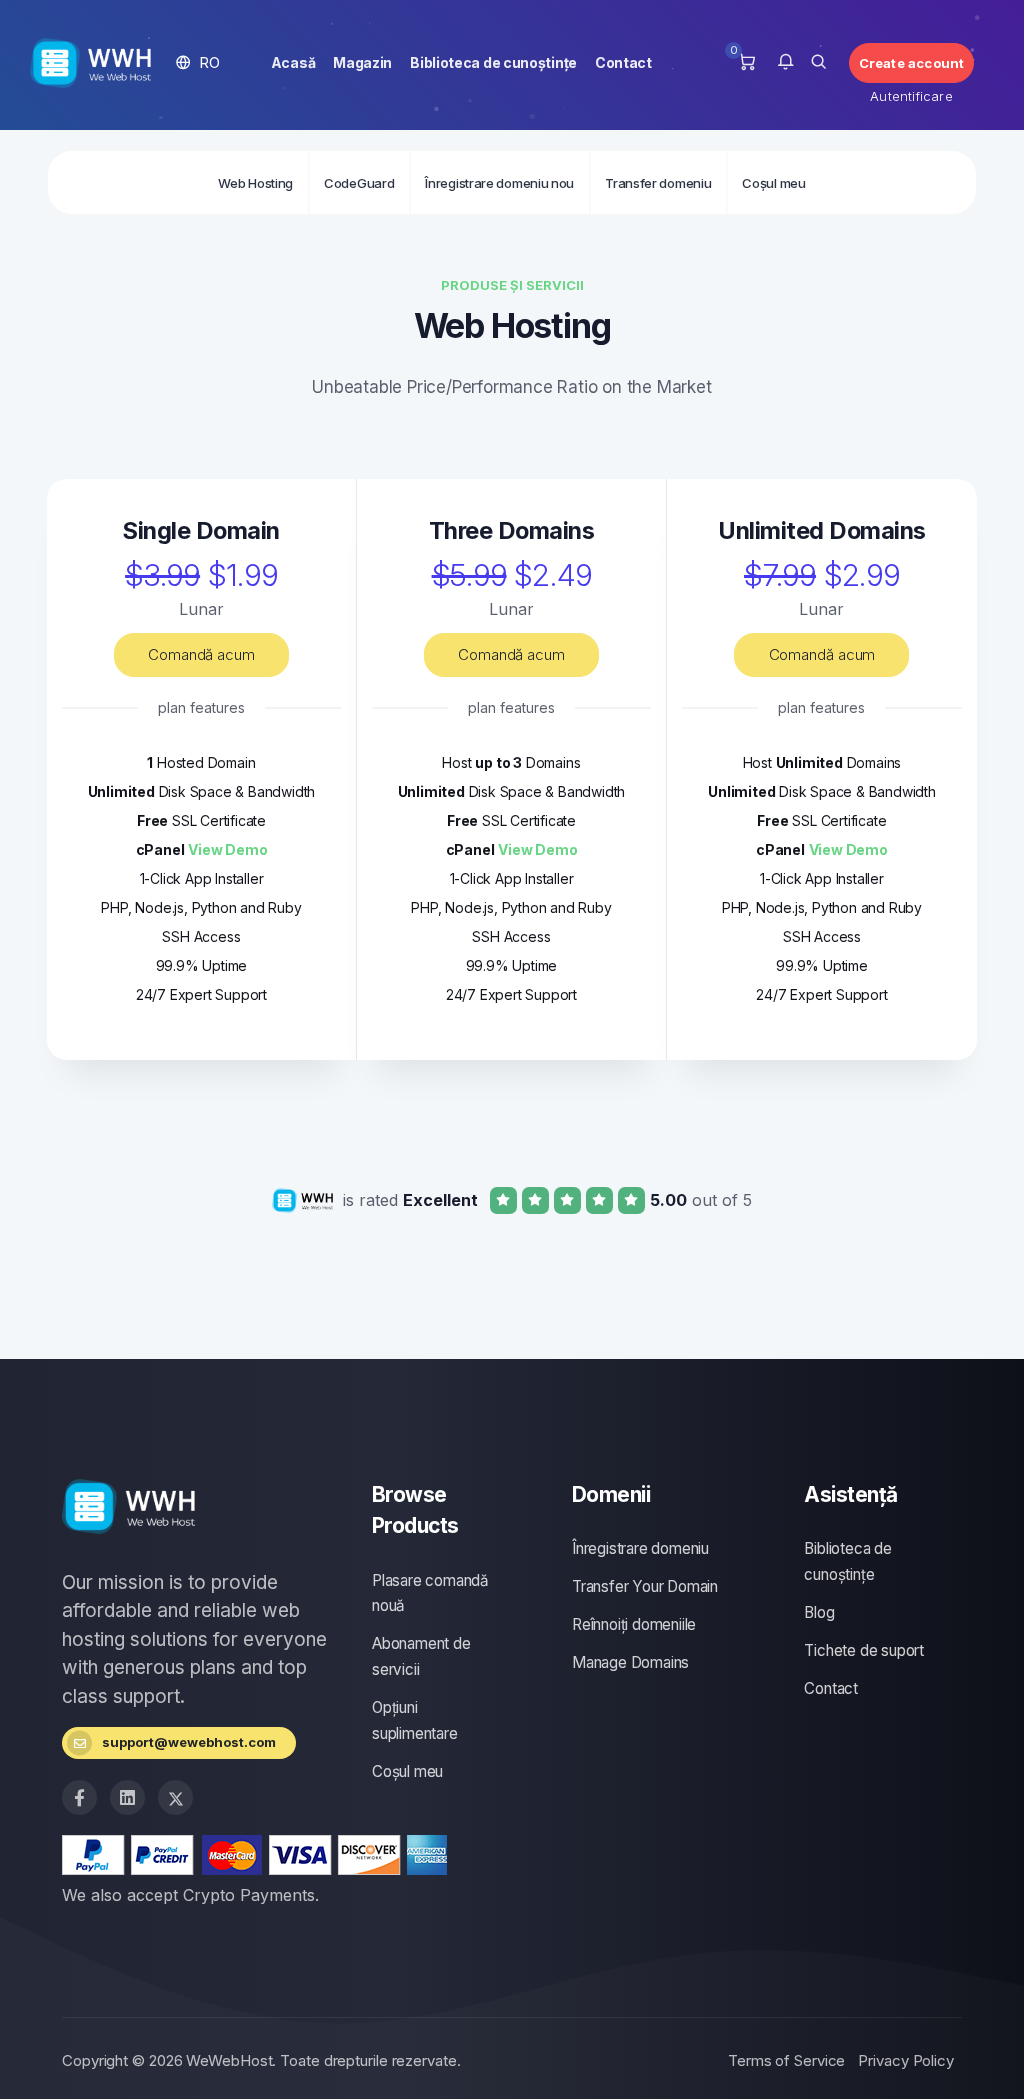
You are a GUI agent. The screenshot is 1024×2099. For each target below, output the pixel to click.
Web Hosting (255, 183)
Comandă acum (201, 654)
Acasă (293, 62)
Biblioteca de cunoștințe (493, 62)
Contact (623, 62)
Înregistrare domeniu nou (499, 183)
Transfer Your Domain (645, 1586)
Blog (819, 1612)
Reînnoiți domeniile (634, 1624)
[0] (746, 63)
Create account (912, 63)
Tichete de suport (864, 1650)
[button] (198, 62)
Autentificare (911, 96)
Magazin (362, 62)
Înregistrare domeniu (640, 1548)
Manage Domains (630, 1662)
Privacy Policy (906, 2060)
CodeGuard (359, 183)
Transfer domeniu (658, 183)
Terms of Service (786, 2060)
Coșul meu (773, 183)
